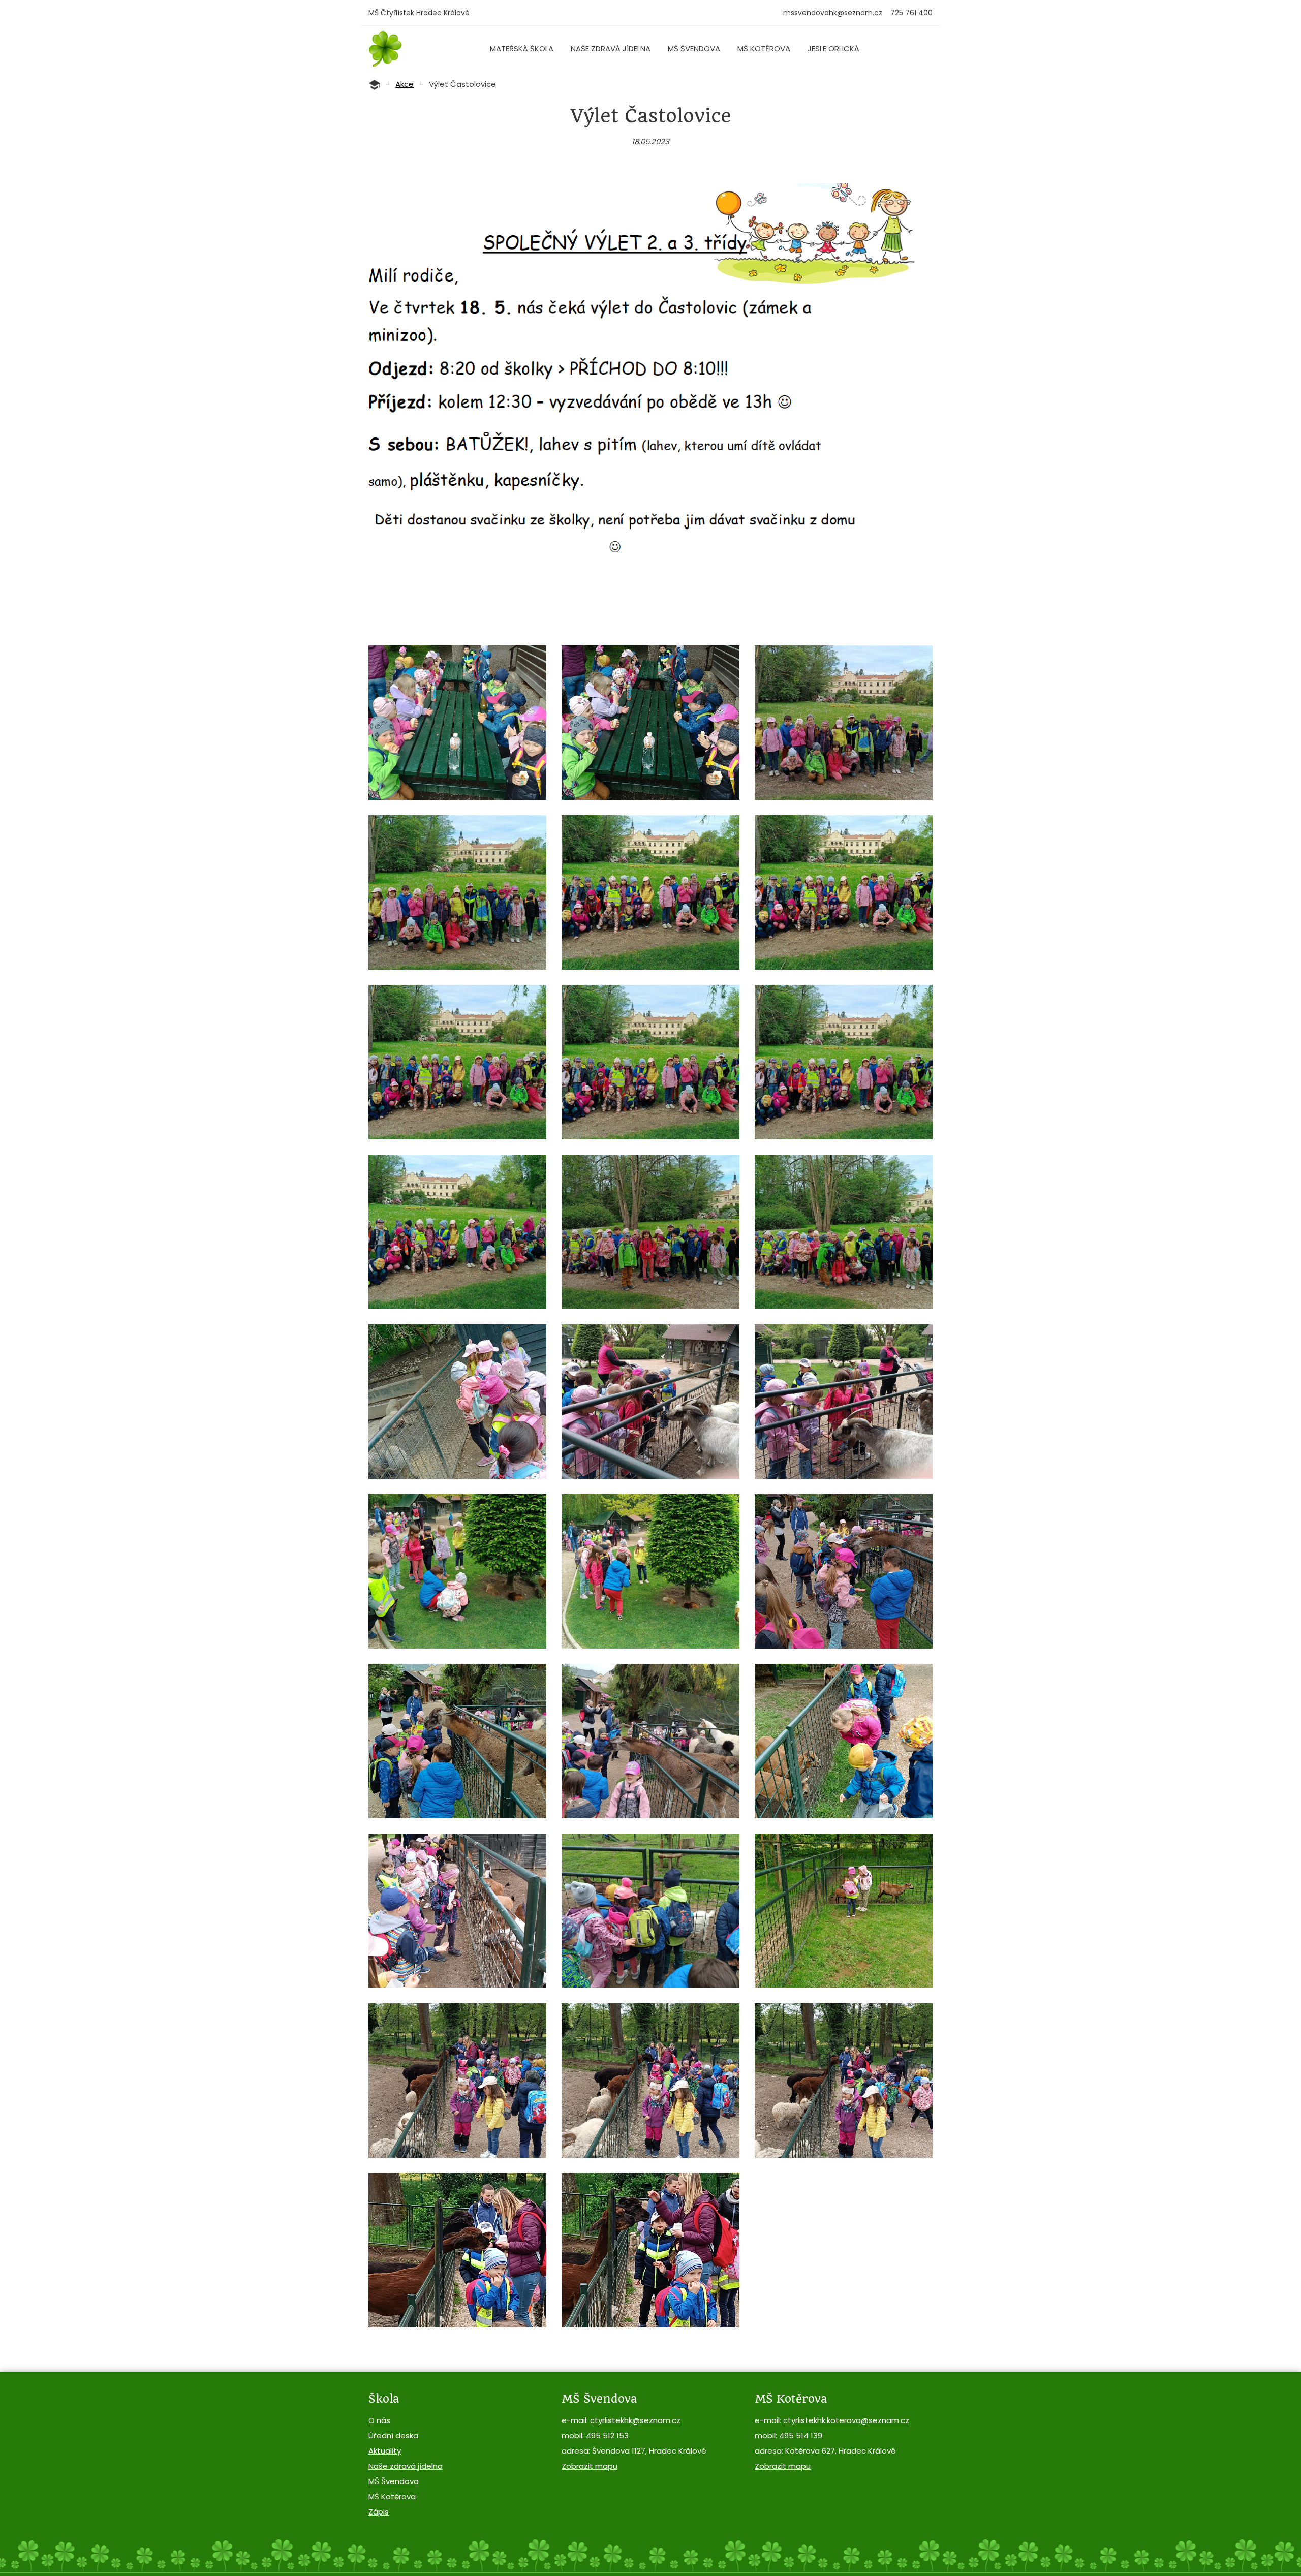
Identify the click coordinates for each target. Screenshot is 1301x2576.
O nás (379, 2420)
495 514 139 (801, 2435)
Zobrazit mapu (590, 2466)
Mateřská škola (522, 49)
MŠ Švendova (694, 49)
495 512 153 (607, 2435)
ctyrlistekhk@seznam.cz (635, 2420)
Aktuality (385, 2451)
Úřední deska (393, 2435)
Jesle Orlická (833, 49)
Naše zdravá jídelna (611, 49)
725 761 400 (911, 13)
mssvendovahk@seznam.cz (833, 13)
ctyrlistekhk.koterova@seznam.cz (846, 2420)
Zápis (379, 2512)
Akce (405, 84)
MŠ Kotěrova (764, 49)
